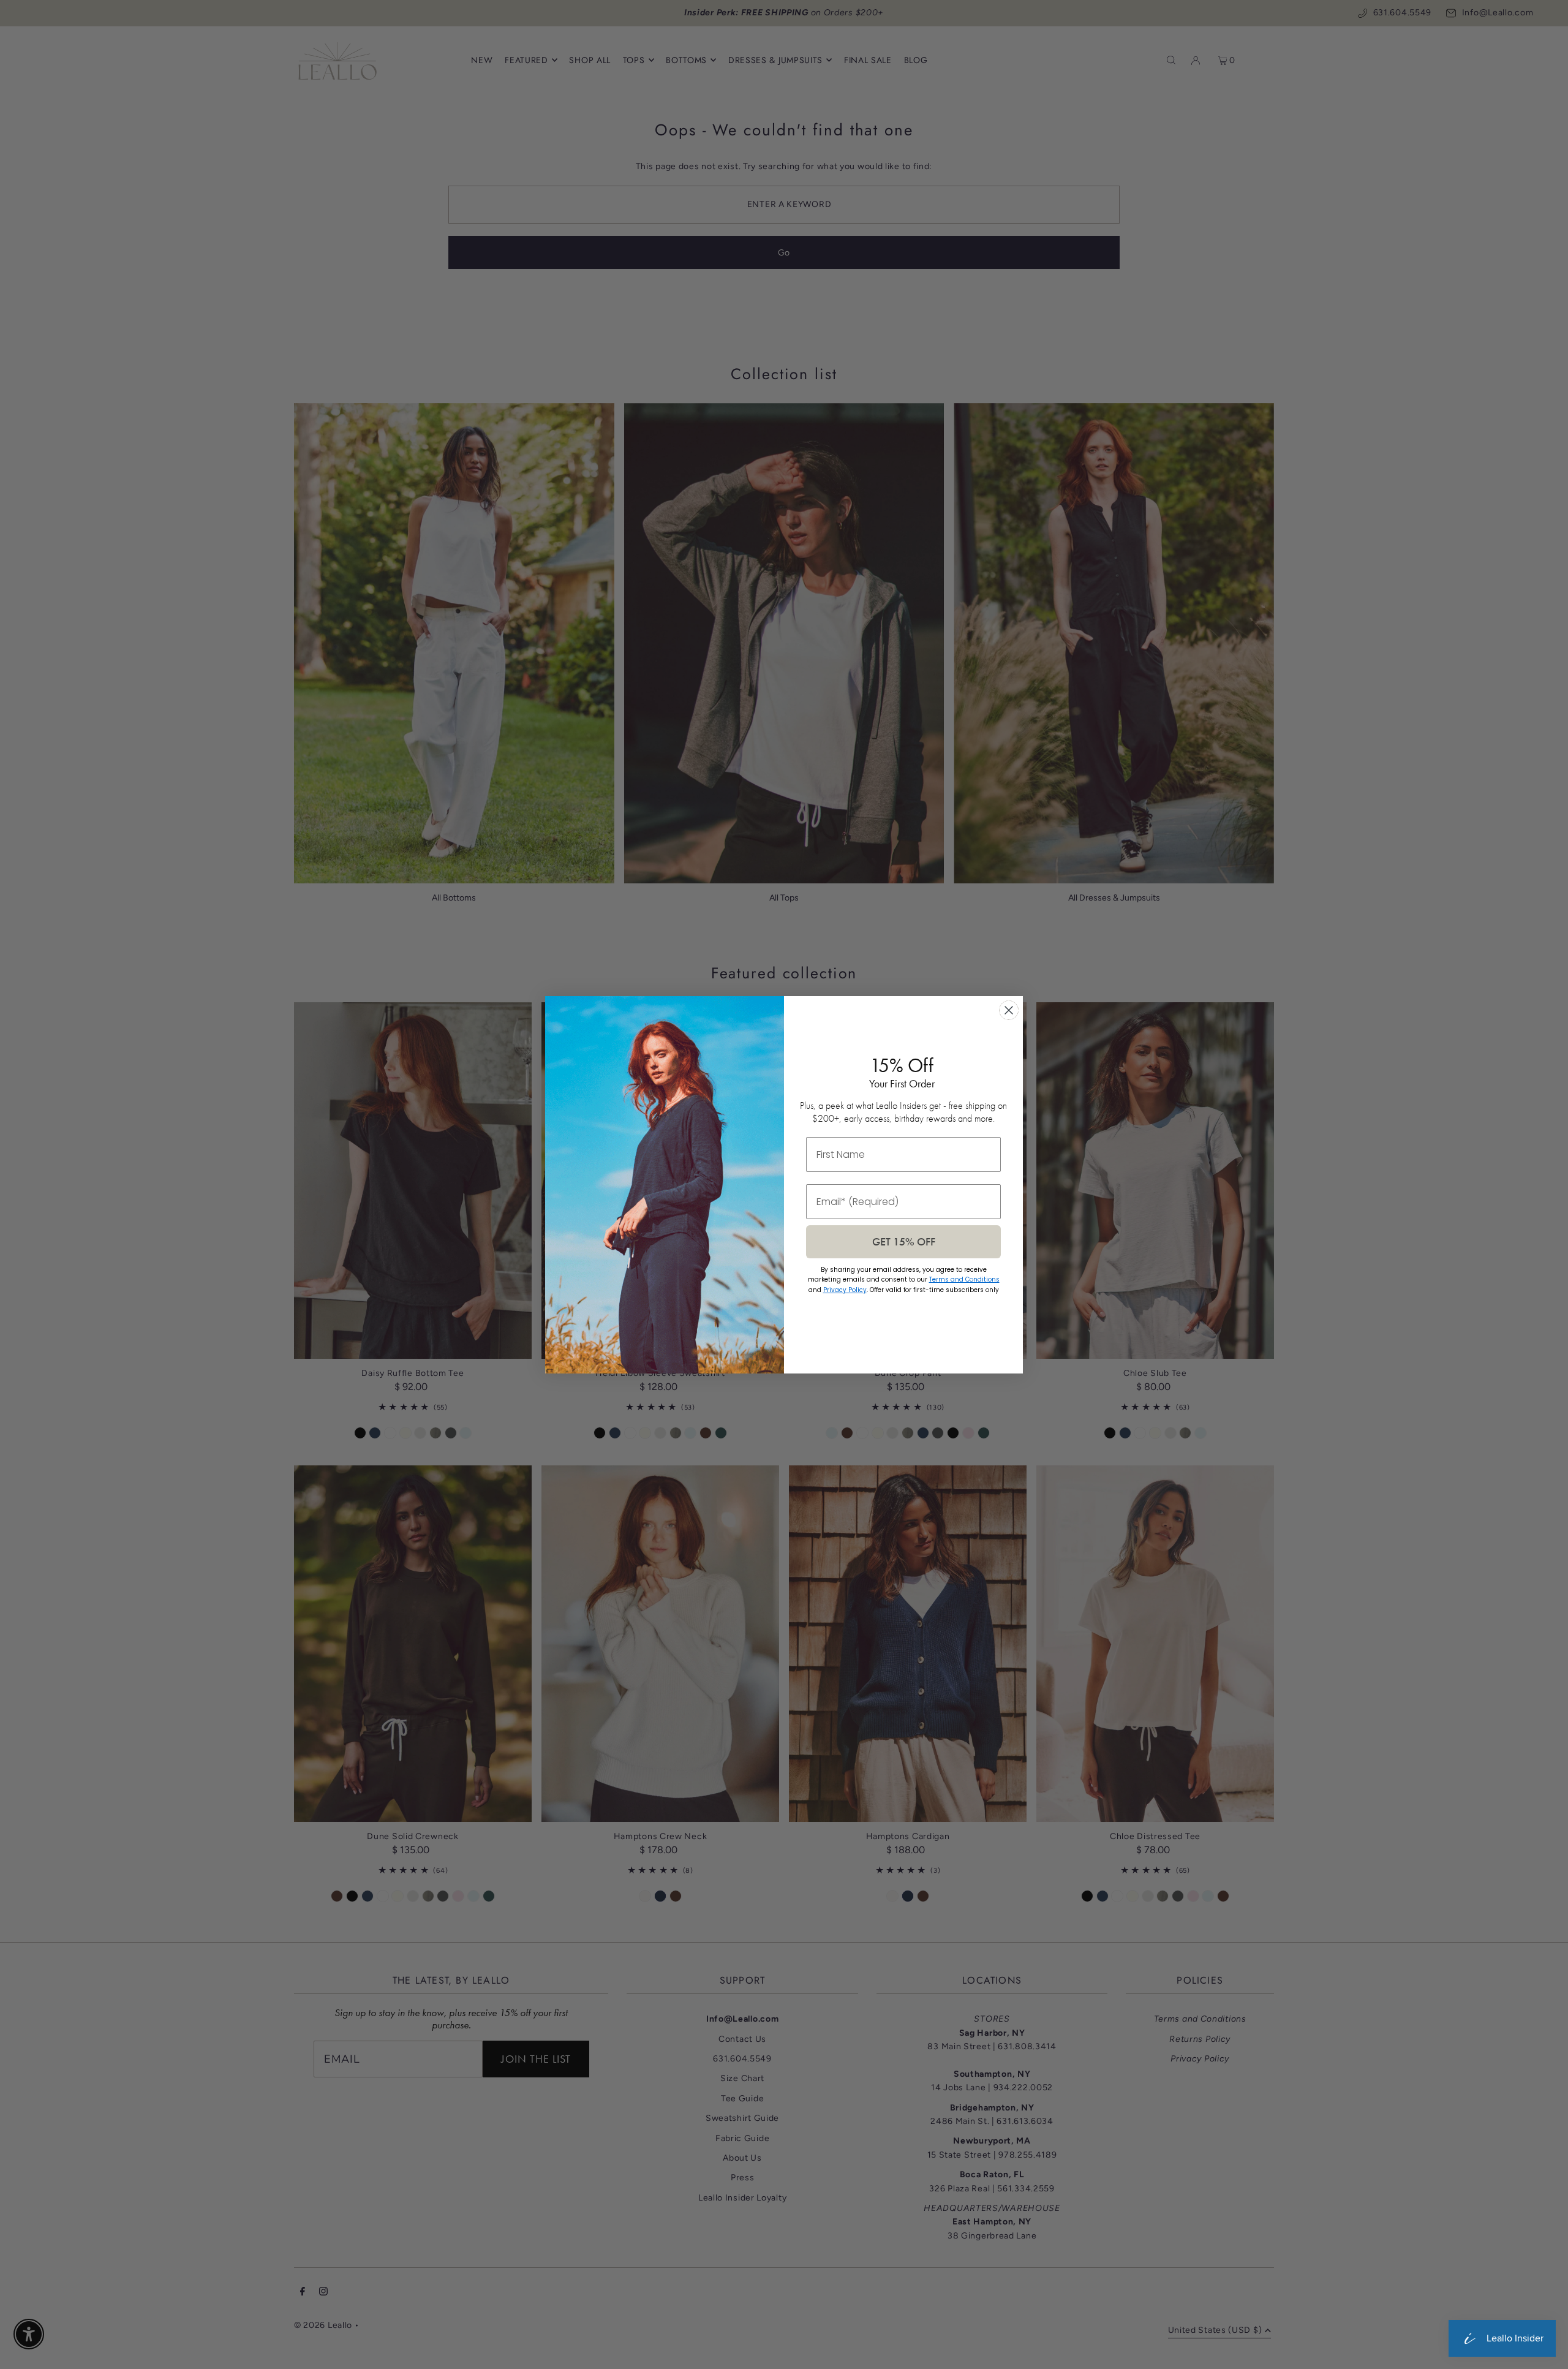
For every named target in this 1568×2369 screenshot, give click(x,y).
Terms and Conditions (964, 1279)
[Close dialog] (1009, 1010)
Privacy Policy (845, 1290)
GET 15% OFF (904, 1241)
